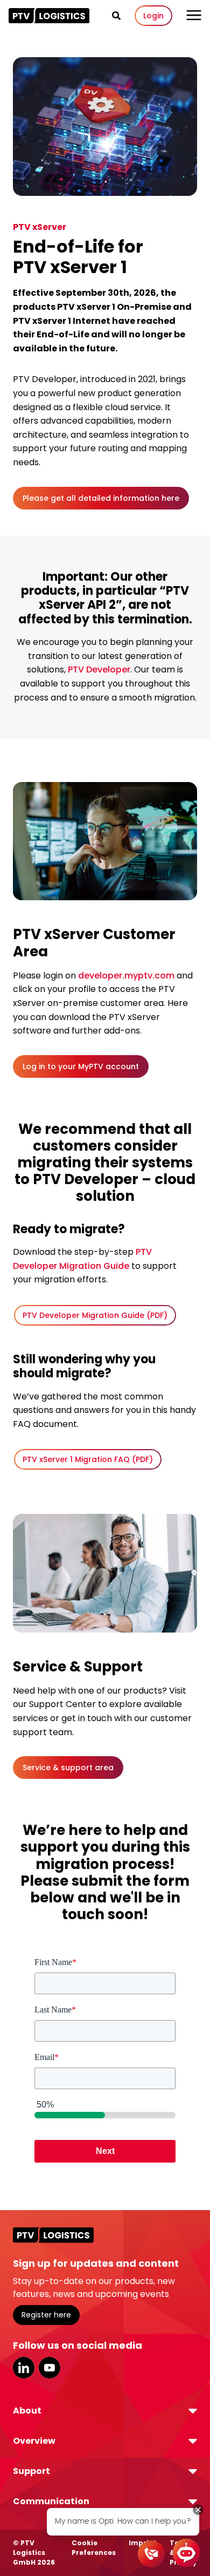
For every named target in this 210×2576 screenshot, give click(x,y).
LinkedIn (24, 2368)
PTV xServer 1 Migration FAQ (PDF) (88, 1459)
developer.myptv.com (126, 976)
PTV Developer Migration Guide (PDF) (95, 1315)
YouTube (50, 2368)
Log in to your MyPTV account (81, 1066)
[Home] (49, 16)
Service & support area (68, 1768)
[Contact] (151, 2554)
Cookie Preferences (94, 2548)
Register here (46, 2315)
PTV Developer (99, 670)
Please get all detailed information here (101, 498)
